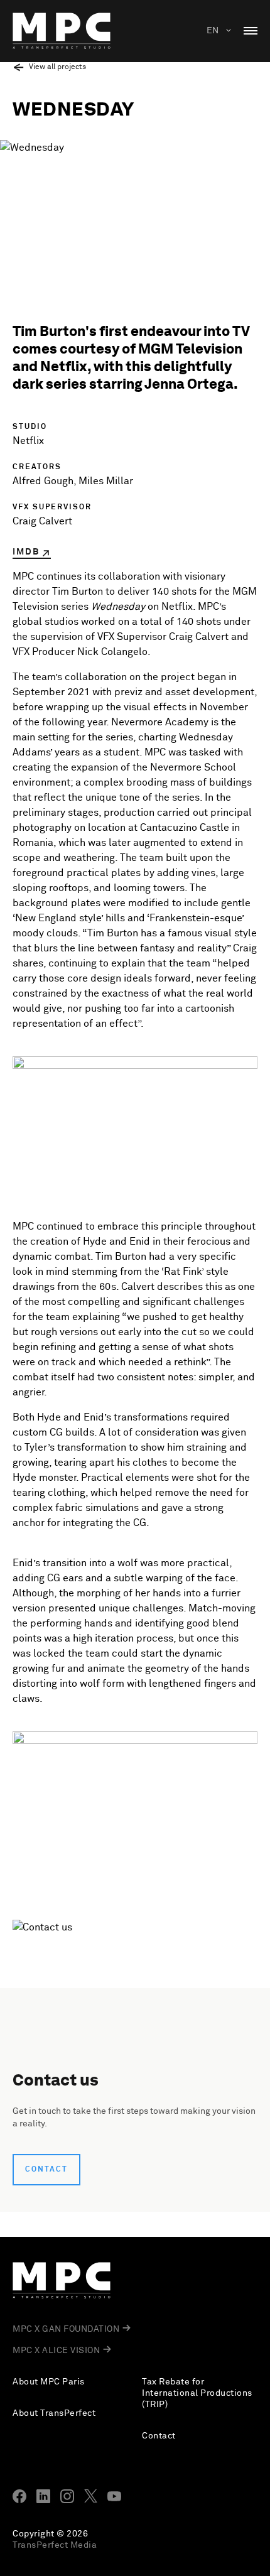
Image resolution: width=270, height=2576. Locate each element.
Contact (46, 2170)
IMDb (26, 552)
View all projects (57, 67)
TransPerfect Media (55, 2545)
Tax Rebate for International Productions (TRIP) (197, 2393)
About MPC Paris (49, 2382)
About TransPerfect (54, 2413)
